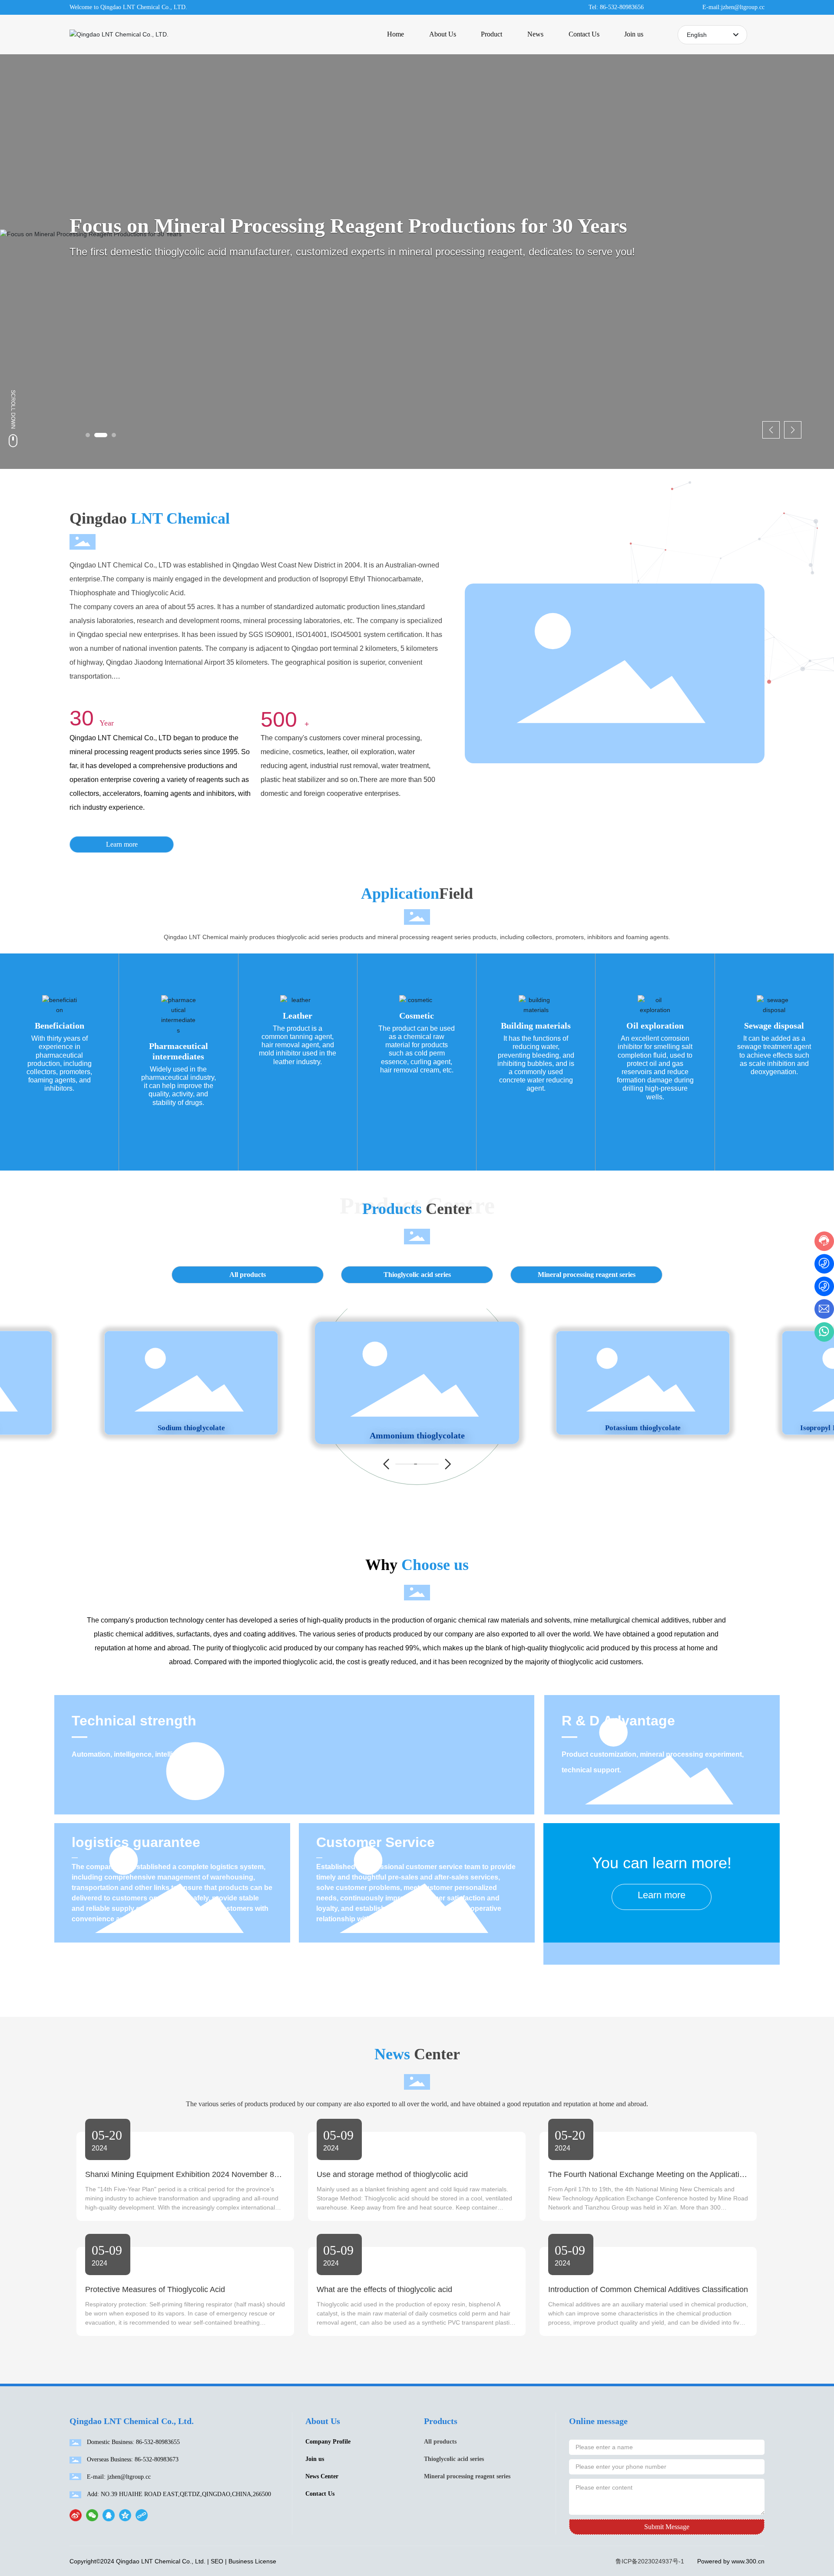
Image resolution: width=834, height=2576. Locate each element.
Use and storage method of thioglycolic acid (392, 2174)
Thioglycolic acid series (417, 1275)
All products (248, 1275)
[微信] (92, 2515)
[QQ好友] (109, 2515)
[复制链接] (142, 2515)
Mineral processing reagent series (587, 1275)
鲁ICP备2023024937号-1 (650, 2561)
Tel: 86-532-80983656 (616, 7)
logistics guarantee (136, 1842)
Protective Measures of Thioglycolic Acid (155, 2289)
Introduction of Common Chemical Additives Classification (648, 2289)
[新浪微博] (76, 2515)
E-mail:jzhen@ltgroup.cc (733, 7)
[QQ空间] (125, 2515)
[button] (88, 435)
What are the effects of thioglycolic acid (384, 2289)
